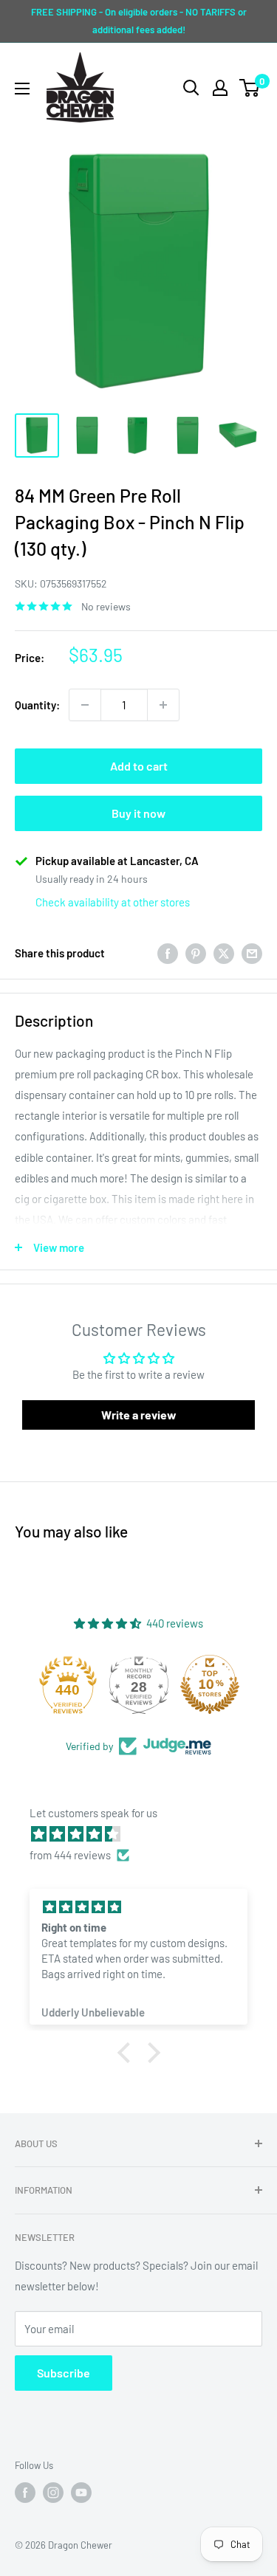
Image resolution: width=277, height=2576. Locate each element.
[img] (146, 1834)
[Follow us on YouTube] (81, 2493)
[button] (127, 2053)
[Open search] (191, 88)
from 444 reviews (70, 1855)
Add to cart (139, 766)
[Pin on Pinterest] (196, 953)
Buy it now (138, 813)
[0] (250, 88)
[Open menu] (22, 89)
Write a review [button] (139, 1415)
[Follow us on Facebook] (25, 2493)
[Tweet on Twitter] (224, 953)
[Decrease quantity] (85, 705)
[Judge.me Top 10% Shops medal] (210, 1684)
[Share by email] (252, 953)
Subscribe (64, 2373)
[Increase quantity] (163, 705)
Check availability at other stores (113, 902)
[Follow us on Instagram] (53, 2493)
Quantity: (37, 705)
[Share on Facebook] (168, 953)
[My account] (220, 88)
